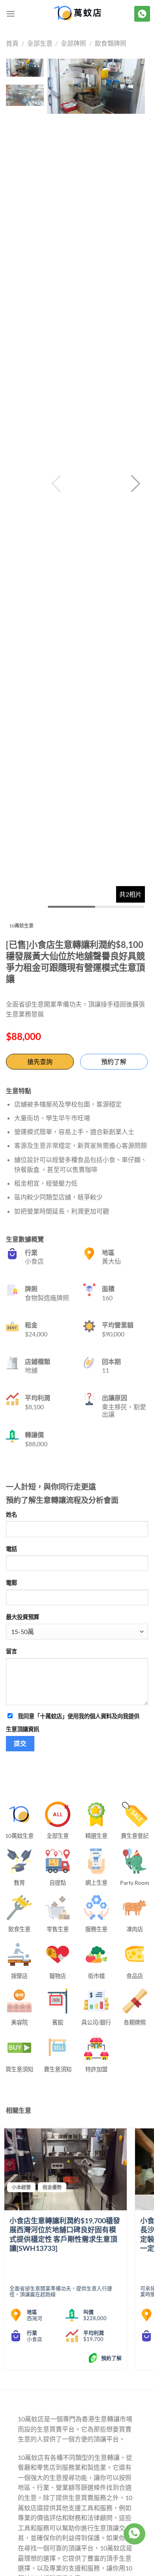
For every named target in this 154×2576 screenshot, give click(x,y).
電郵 (11, 1583)
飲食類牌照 (111, 43)
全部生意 (40, 43)
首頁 (12, 43)
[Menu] (11, 14)
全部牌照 (73, 43)
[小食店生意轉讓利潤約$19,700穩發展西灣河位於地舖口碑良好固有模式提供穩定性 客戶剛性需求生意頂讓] (66, 2169)
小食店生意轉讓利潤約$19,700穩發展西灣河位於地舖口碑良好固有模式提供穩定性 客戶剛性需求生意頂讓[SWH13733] (65, 2234)
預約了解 (114, 1061)
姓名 (11, 1515)
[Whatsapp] (134, 2534)
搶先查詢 (40, 1061)
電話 (11, 1549)
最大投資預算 (23, 1617)
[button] (136, 484)
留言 (11, 1651)
